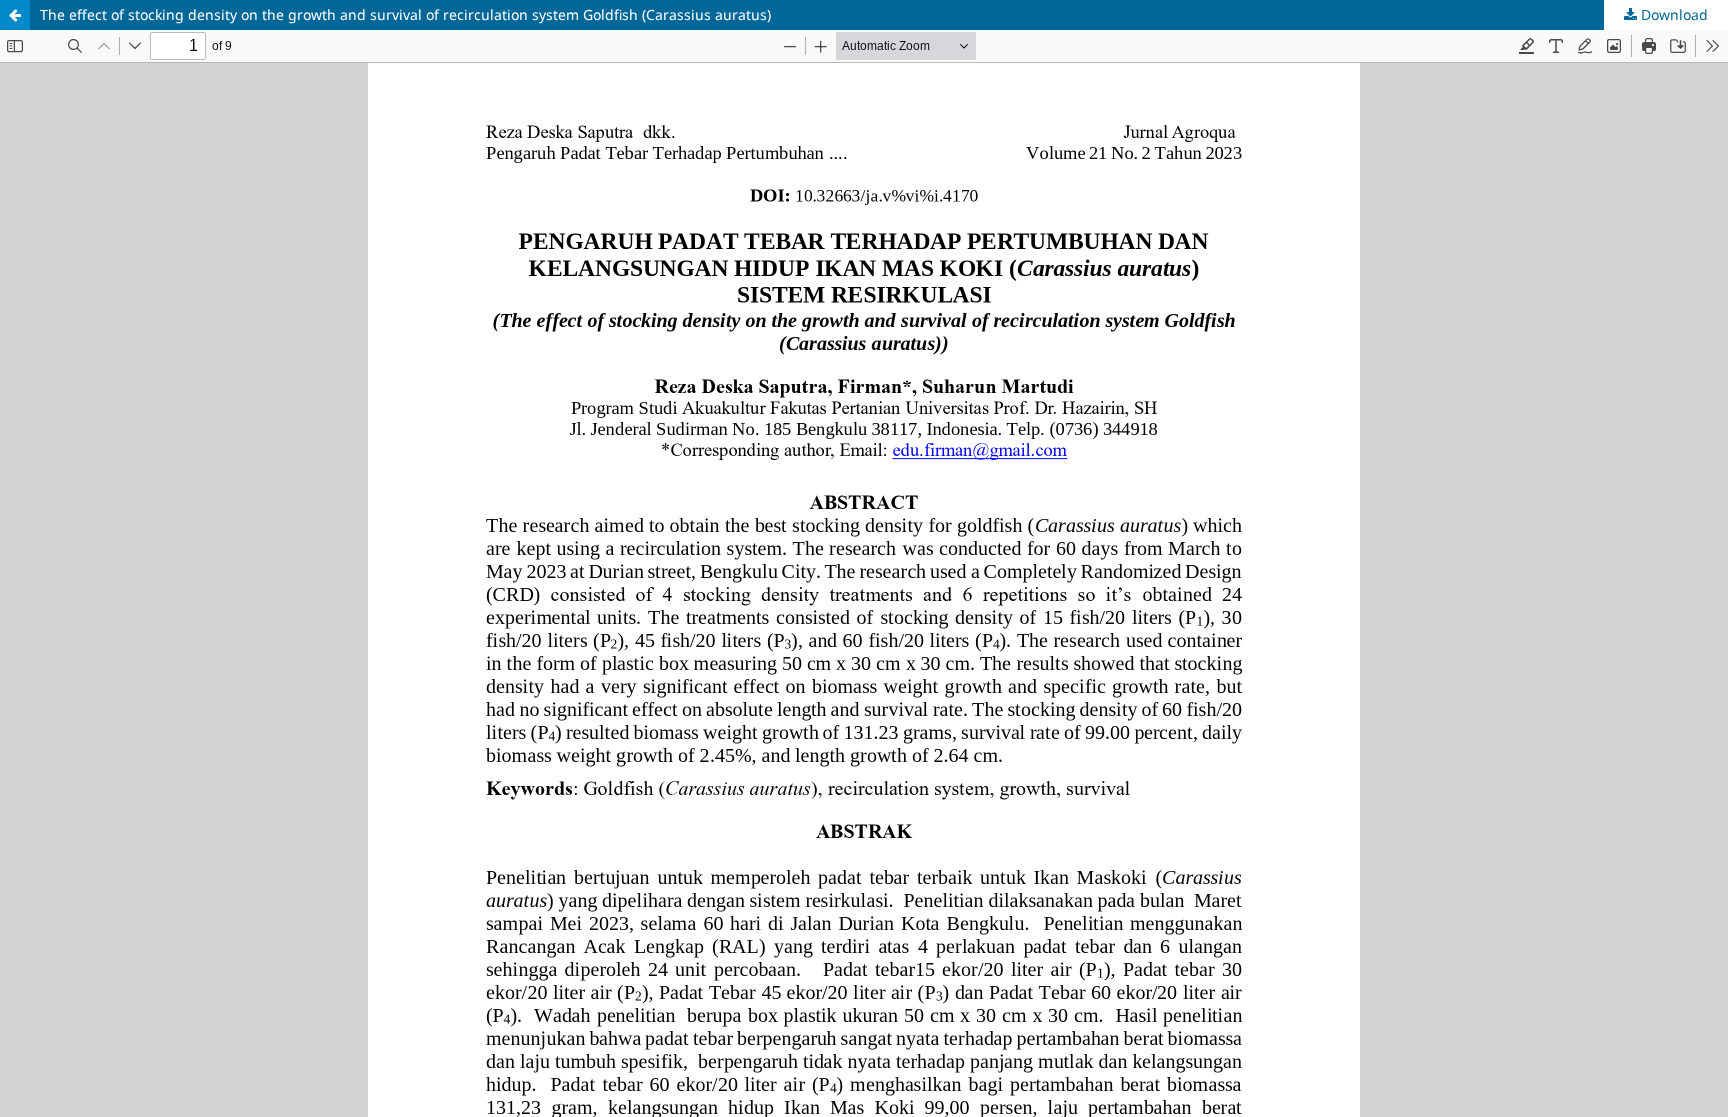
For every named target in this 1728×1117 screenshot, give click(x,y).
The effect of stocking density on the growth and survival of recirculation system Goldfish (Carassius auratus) (405, 14)
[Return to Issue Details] (15, 15)
